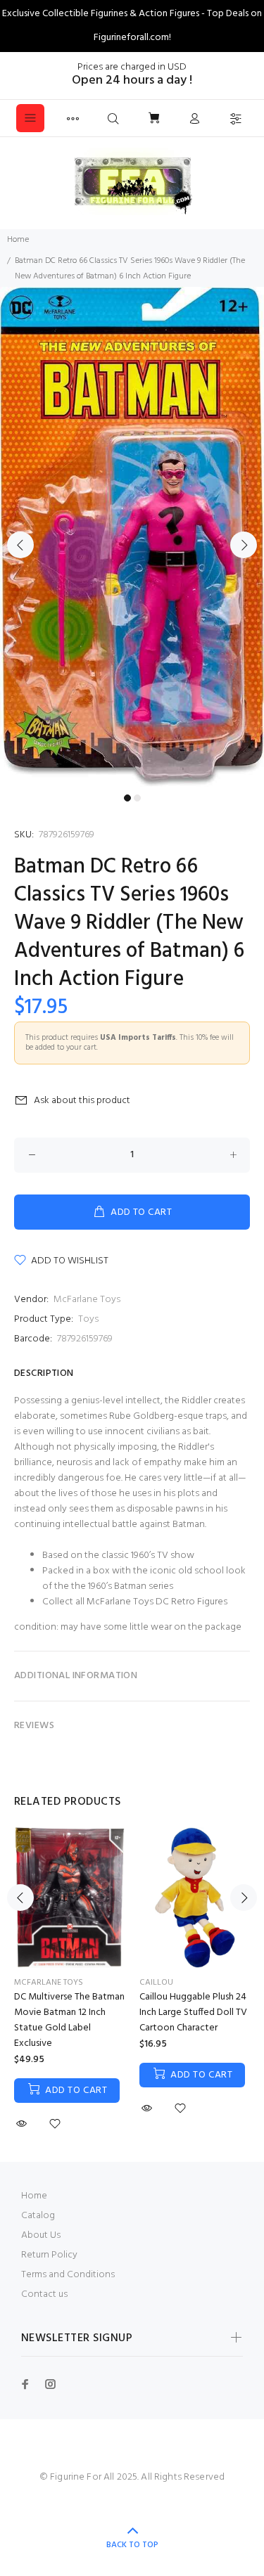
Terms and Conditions (68, 2275)
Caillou (156, 1983)
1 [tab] (127, 798)
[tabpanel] (132, 537)
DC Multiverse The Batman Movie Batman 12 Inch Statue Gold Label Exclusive (69, 2020)
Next (244, 545)
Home (18, 240)
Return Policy (49, 2255)
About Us (41, 2235)
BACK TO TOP (132, 2545)
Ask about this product (82, 1101)
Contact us (44, 2294)
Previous (20, 545)
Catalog (38, 2216)
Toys (88, 1319)
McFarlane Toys (87, 1300)
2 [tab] (137, 798)
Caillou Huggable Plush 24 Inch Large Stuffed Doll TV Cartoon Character (193, 2012)
